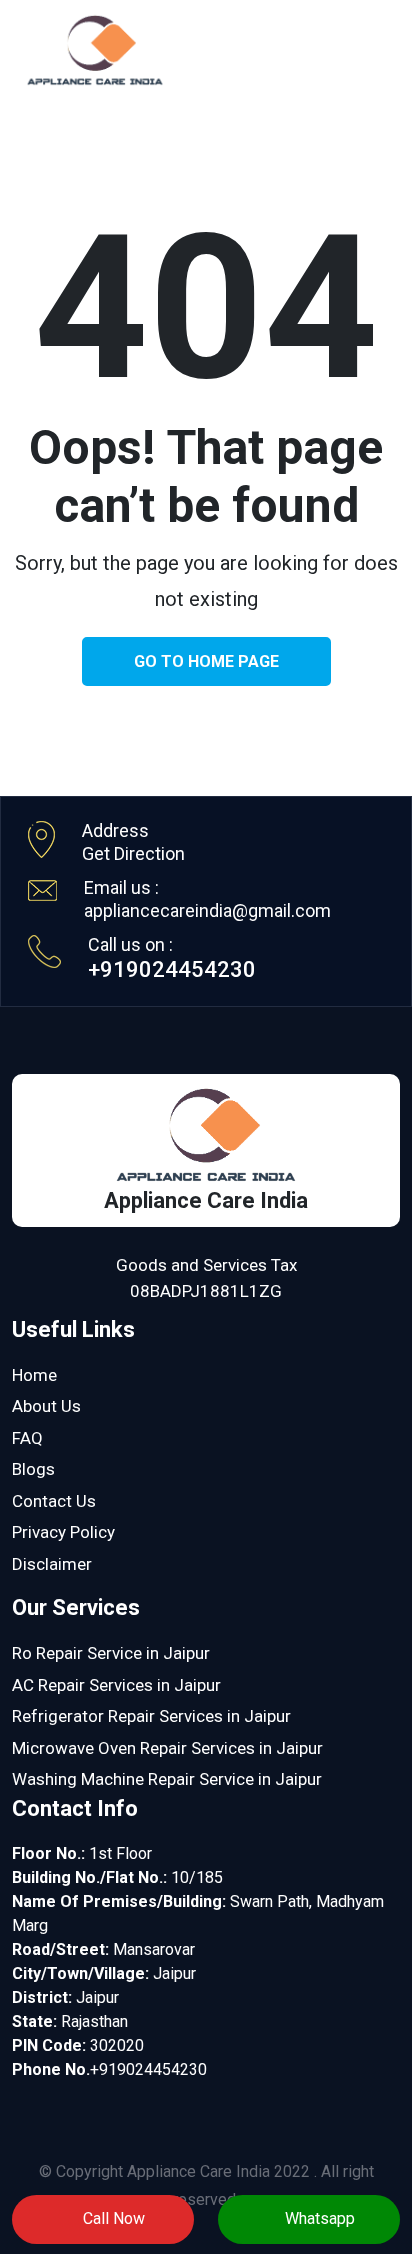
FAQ (27, 1438)
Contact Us (54, 1501)
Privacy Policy (63, 1532)
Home (34, 1375)
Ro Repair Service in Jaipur (111, 1653)
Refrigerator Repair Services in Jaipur (151, 1716)
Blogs (33, 1469)
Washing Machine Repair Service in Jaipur (167, 1779)
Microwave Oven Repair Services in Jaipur (167, 1748)
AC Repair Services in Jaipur (116, 1685)
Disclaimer (52, 1564)
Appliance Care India (198, 2171)
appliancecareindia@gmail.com (207, 910)
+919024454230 (172, 969)
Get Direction (133, 853)
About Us (46, 1406)
